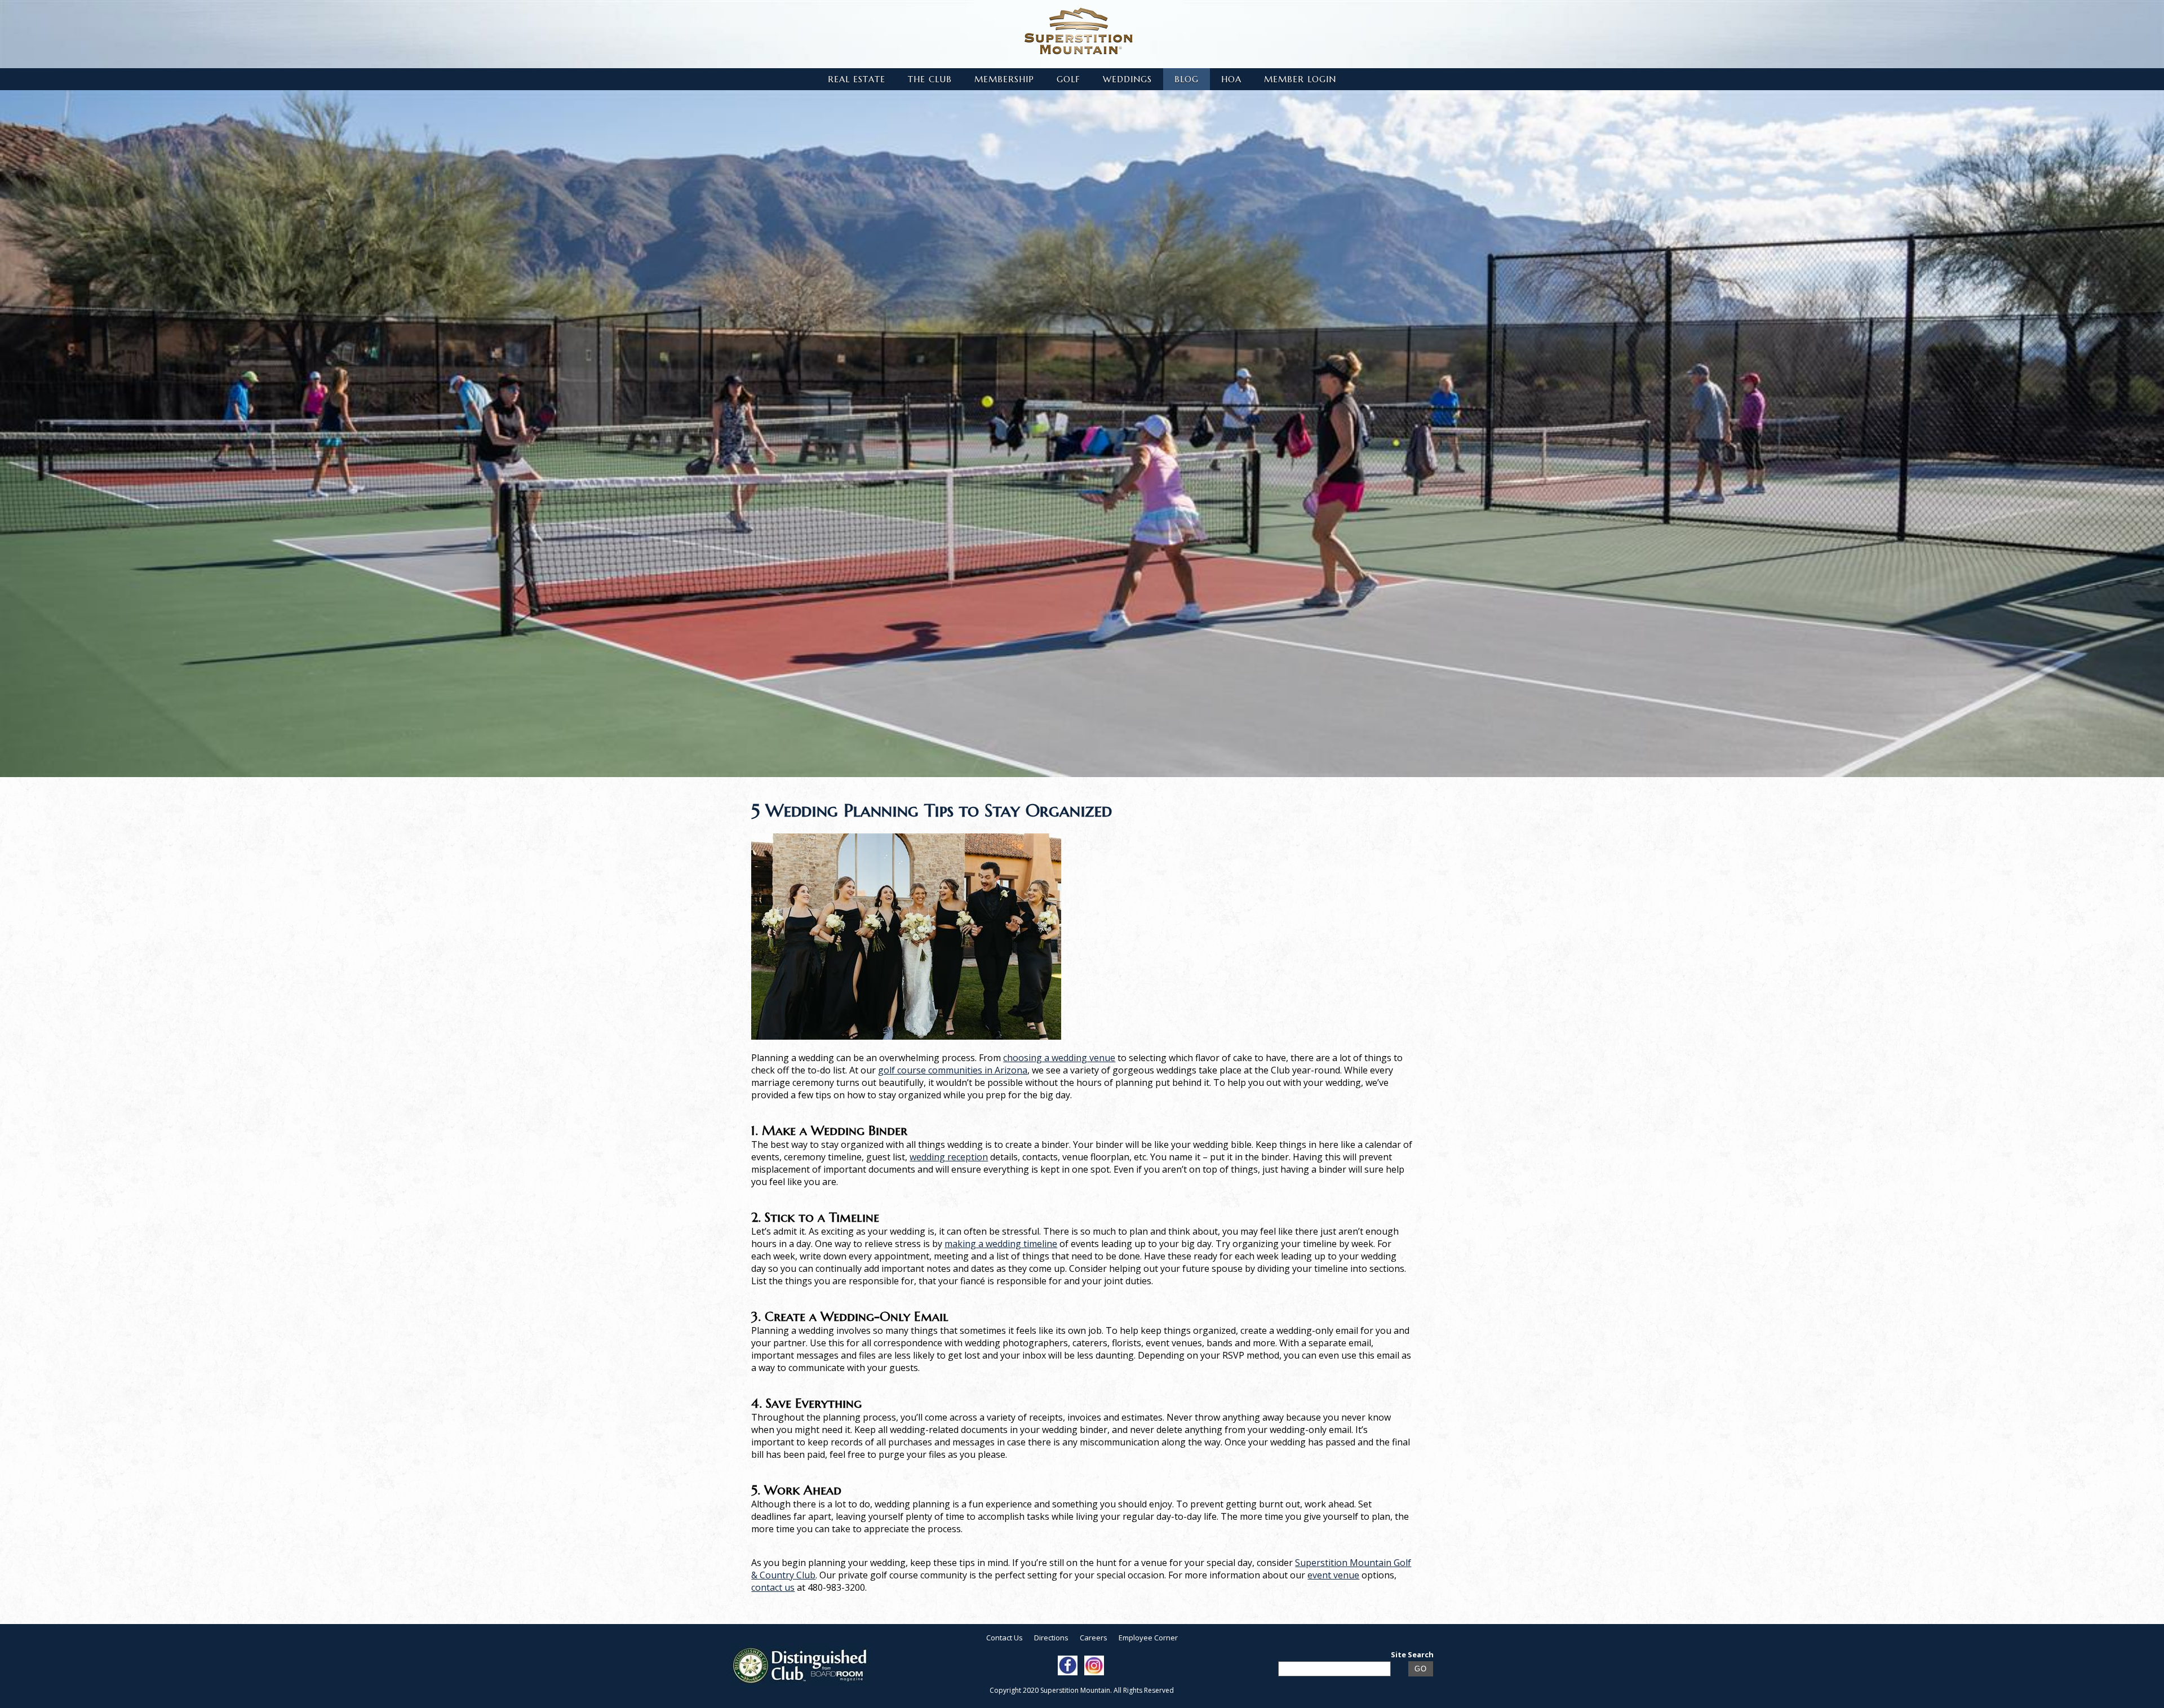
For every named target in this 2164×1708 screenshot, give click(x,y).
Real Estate (857, 79)
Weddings (1127, 79)
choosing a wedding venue (1059, 1058)
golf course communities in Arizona (953, 1070)
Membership (1004, 79)
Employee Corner (1148, 1638)
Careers (1094, 1638)
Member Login (1300, 79)
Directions (1051, 1638)
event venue (1333, 1575)
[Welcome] (1079, 31)
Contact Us (1005, 1638)
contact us (773, 1587)
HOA (1231, 79)
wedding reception (949, 1157)
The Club (930, 79)
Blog (1187, 79)
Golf (1068, 79)
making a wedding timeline (1001, 1244)
